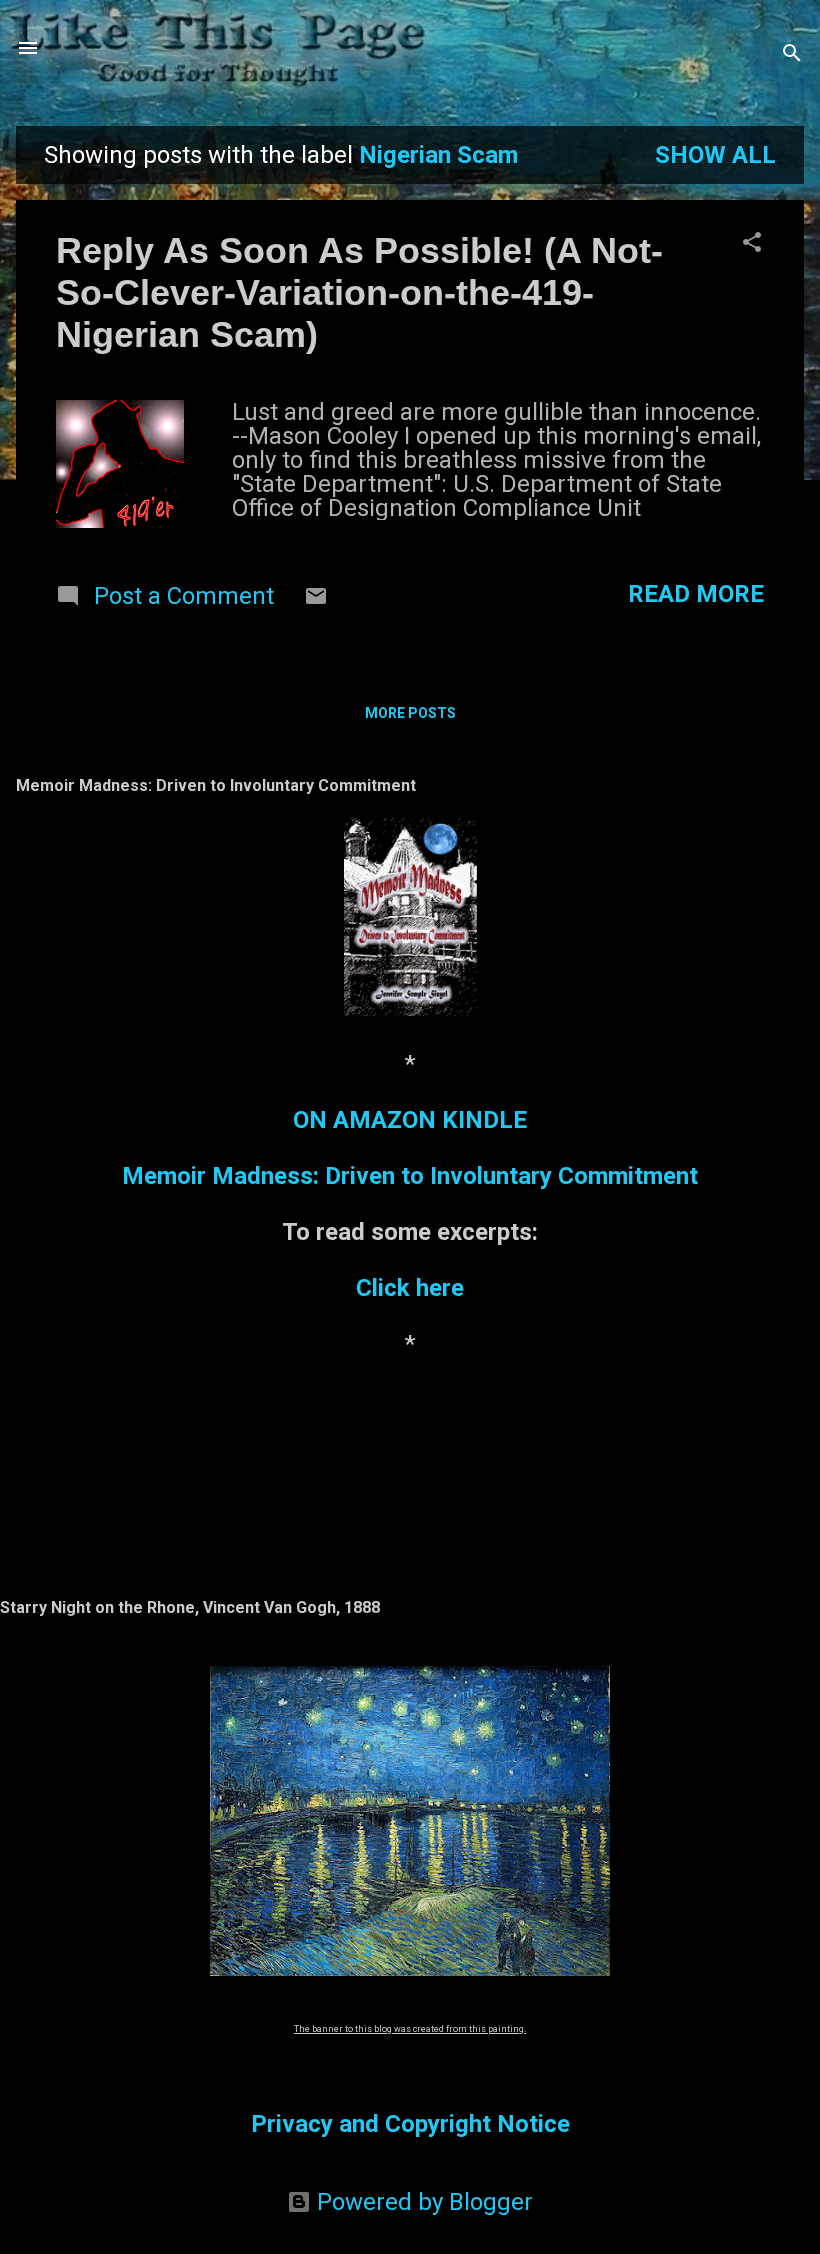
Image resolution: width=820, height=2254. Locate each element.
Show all (715, 155)
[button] (752, 244)
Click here (410, 1288)
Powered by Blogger (422, 2202)
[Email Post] (316, 600)
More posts (410, 713)
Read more (696, 594)
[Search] (792, 54)
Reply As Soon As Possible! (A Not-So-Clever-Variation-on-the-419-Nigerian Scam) (359, 292)
